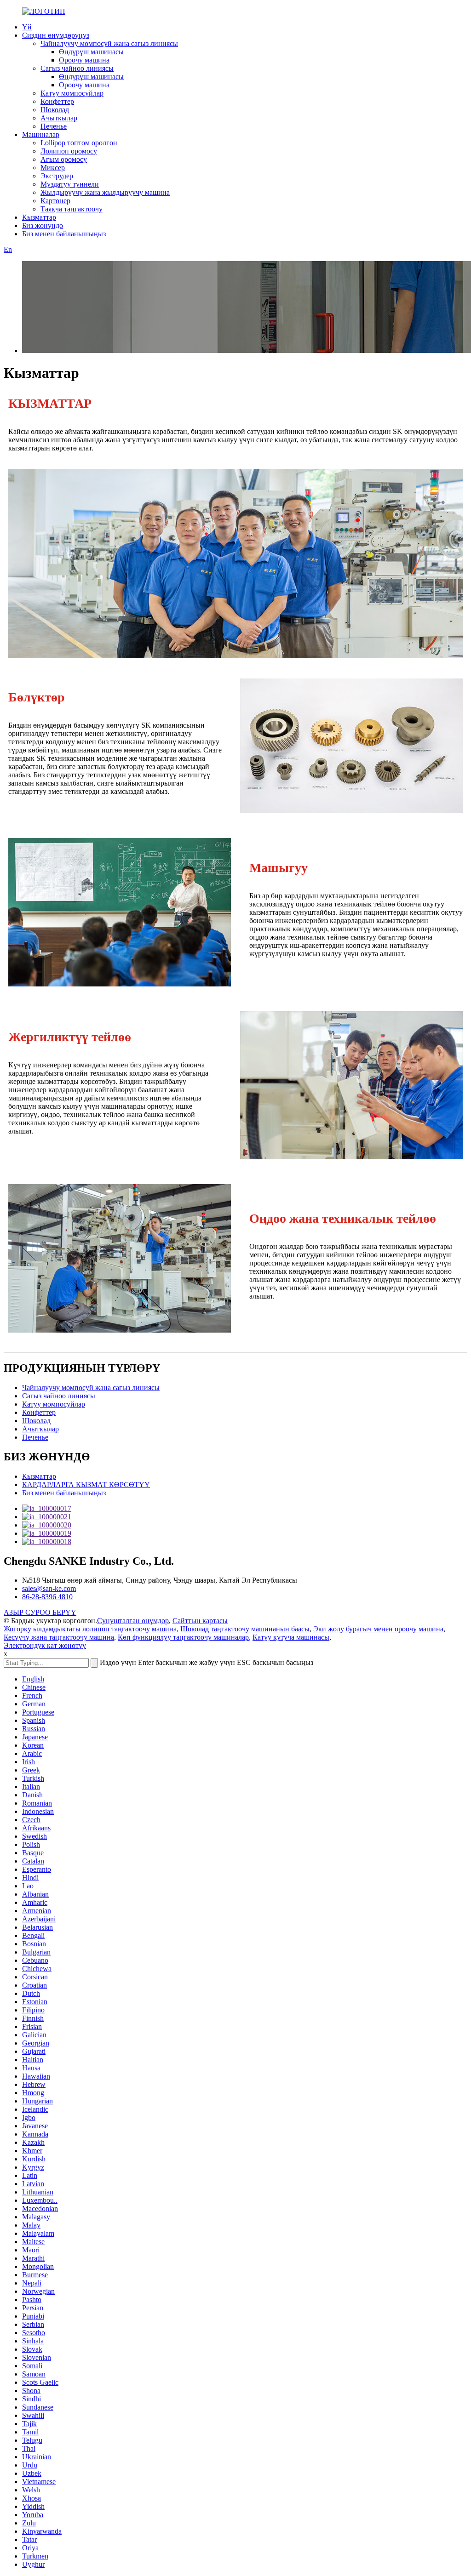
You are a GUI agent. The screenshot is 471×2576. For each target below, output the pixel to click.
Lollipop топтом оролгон (79, 143)
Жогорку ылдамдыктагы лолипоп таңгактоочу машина (90, 1629)
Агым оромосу (64, 159)
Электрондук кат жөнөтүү (45, 1645)
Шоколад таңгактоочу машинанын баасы (245, 1629)
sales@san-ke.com (49, 1588)
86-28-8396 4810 (47, 1597)
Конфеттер (57, 101)
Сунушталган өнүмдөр (133, 1621)
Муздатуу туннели (70, 184)
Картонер (55, 201)
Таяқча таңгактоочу (72, 209)
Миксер (53, 168)
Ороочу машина (84, 60)
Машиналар (41, 134)
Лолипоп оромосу (69, 151)
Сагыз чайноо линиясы (77, 68)
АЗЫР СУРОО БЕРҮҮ (40, 1612)
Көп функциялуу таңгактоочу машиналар (183, 1637)
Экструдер (57, 176)
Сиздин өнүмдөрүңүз (56, 35)
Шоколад (55, 110)
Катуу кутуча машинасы (291, 1637)
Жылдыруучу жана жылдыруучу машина (105, 192)
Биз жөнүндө (43, 225)
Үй (27, 27)
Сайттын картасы (200, 1621)
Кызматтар (39, 217)
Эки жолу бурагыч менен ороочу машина (378, 1629)
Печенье (54, 126)
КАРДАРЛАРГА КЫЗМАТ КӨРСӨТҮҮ (86, 1485)
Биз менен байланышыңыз (64, 234)
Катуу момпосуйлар (72, 93)
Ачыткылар (59, 118)
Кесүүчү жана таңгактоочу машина (59, 1637)
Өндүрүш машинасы (91, 52)
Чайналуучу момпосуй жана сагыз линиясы (109, 43)
